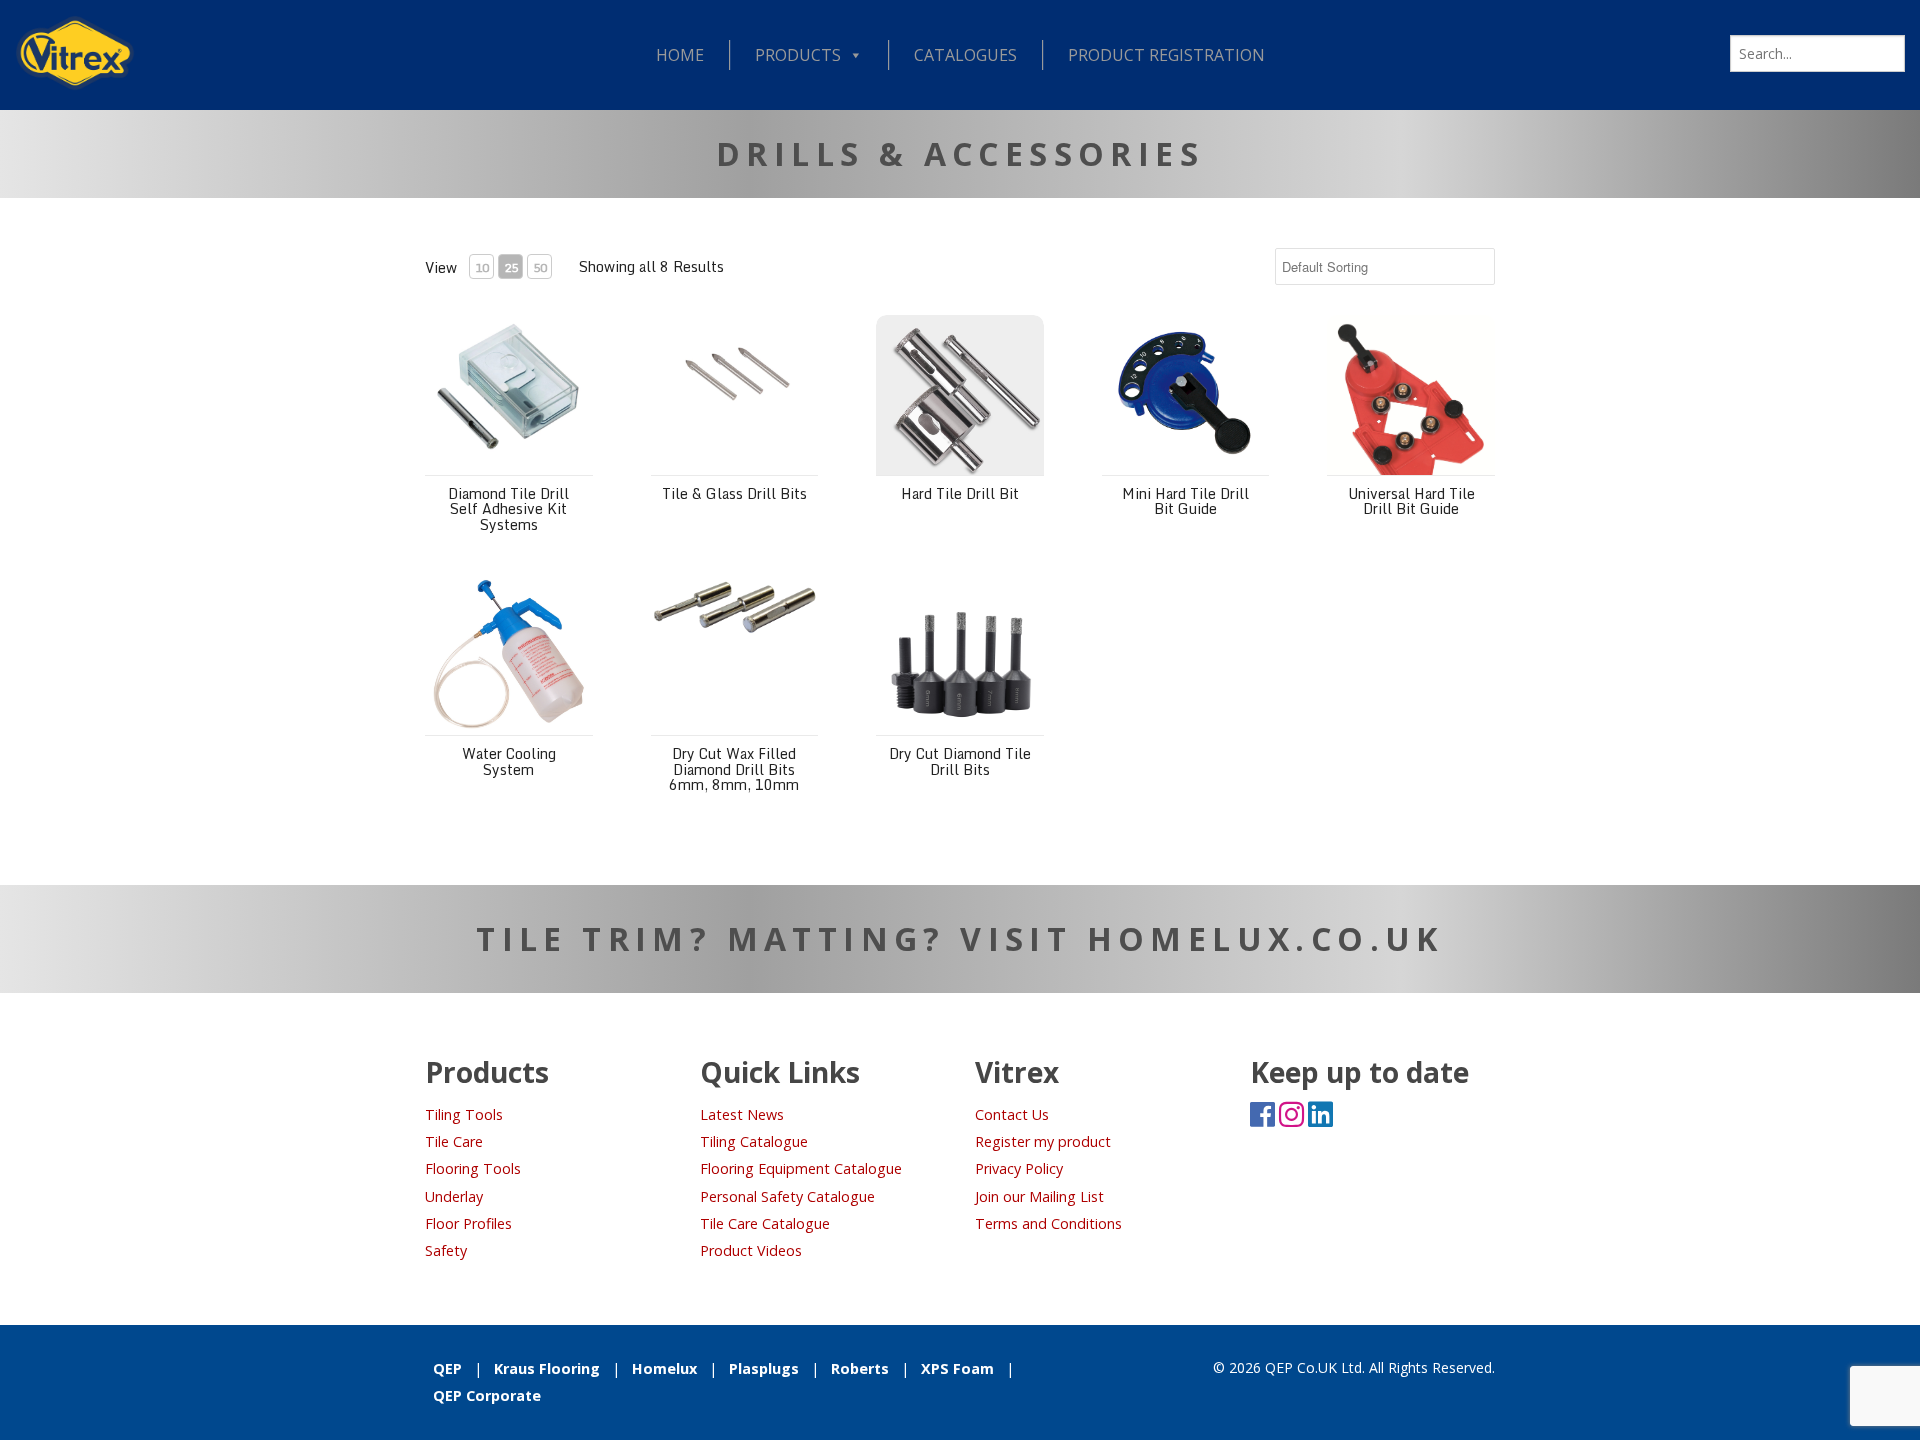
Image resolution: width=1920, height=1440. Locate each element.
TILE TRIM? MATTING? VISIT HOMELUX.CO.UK (960, 938)
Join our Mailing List (1039, 1196)
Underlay (454, 1196)
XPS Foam (957, 1368)
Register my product (1043, 1141)
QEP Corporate (487, 1395)
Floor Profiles (468, 1223)
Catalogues (965, 55)
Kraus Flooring (547, 1368)
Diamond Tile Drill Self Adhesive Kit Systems (508, 509)
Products (798, 55)
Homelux (664, 1368)
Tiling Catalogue (754, 1141)
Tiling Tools (464, 1114)
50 (540, 267)
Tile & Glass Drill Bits (734, 493)
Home (680, 55)
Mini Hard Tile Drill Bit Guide (1185, 501)
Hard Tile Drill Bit (960, 493)
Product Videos (751, 1250)
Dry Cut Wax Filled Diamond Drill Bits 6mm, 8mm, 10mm (734, 769)
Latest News (742, 1114)
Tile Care (454, 1141)
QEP (447, 1368)
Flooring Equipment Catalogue (801, 1168)
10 (482, 267)
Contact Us (1012, 1114)
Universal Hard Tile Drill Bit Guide (1411, 501)
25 (511, 267)
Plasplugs (764, 1368)
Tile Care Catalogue (765, 1223)
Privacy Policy (1019, 1168)
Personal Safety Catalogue (787, 1196)
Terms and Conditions (1048, 1223)
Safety (446, 1250)
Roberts (860, 1368)
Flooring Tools (473, 1168)
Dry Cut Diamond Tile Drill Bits (960, 761)
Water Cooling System (509, 761)
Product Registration (1166, 55)
